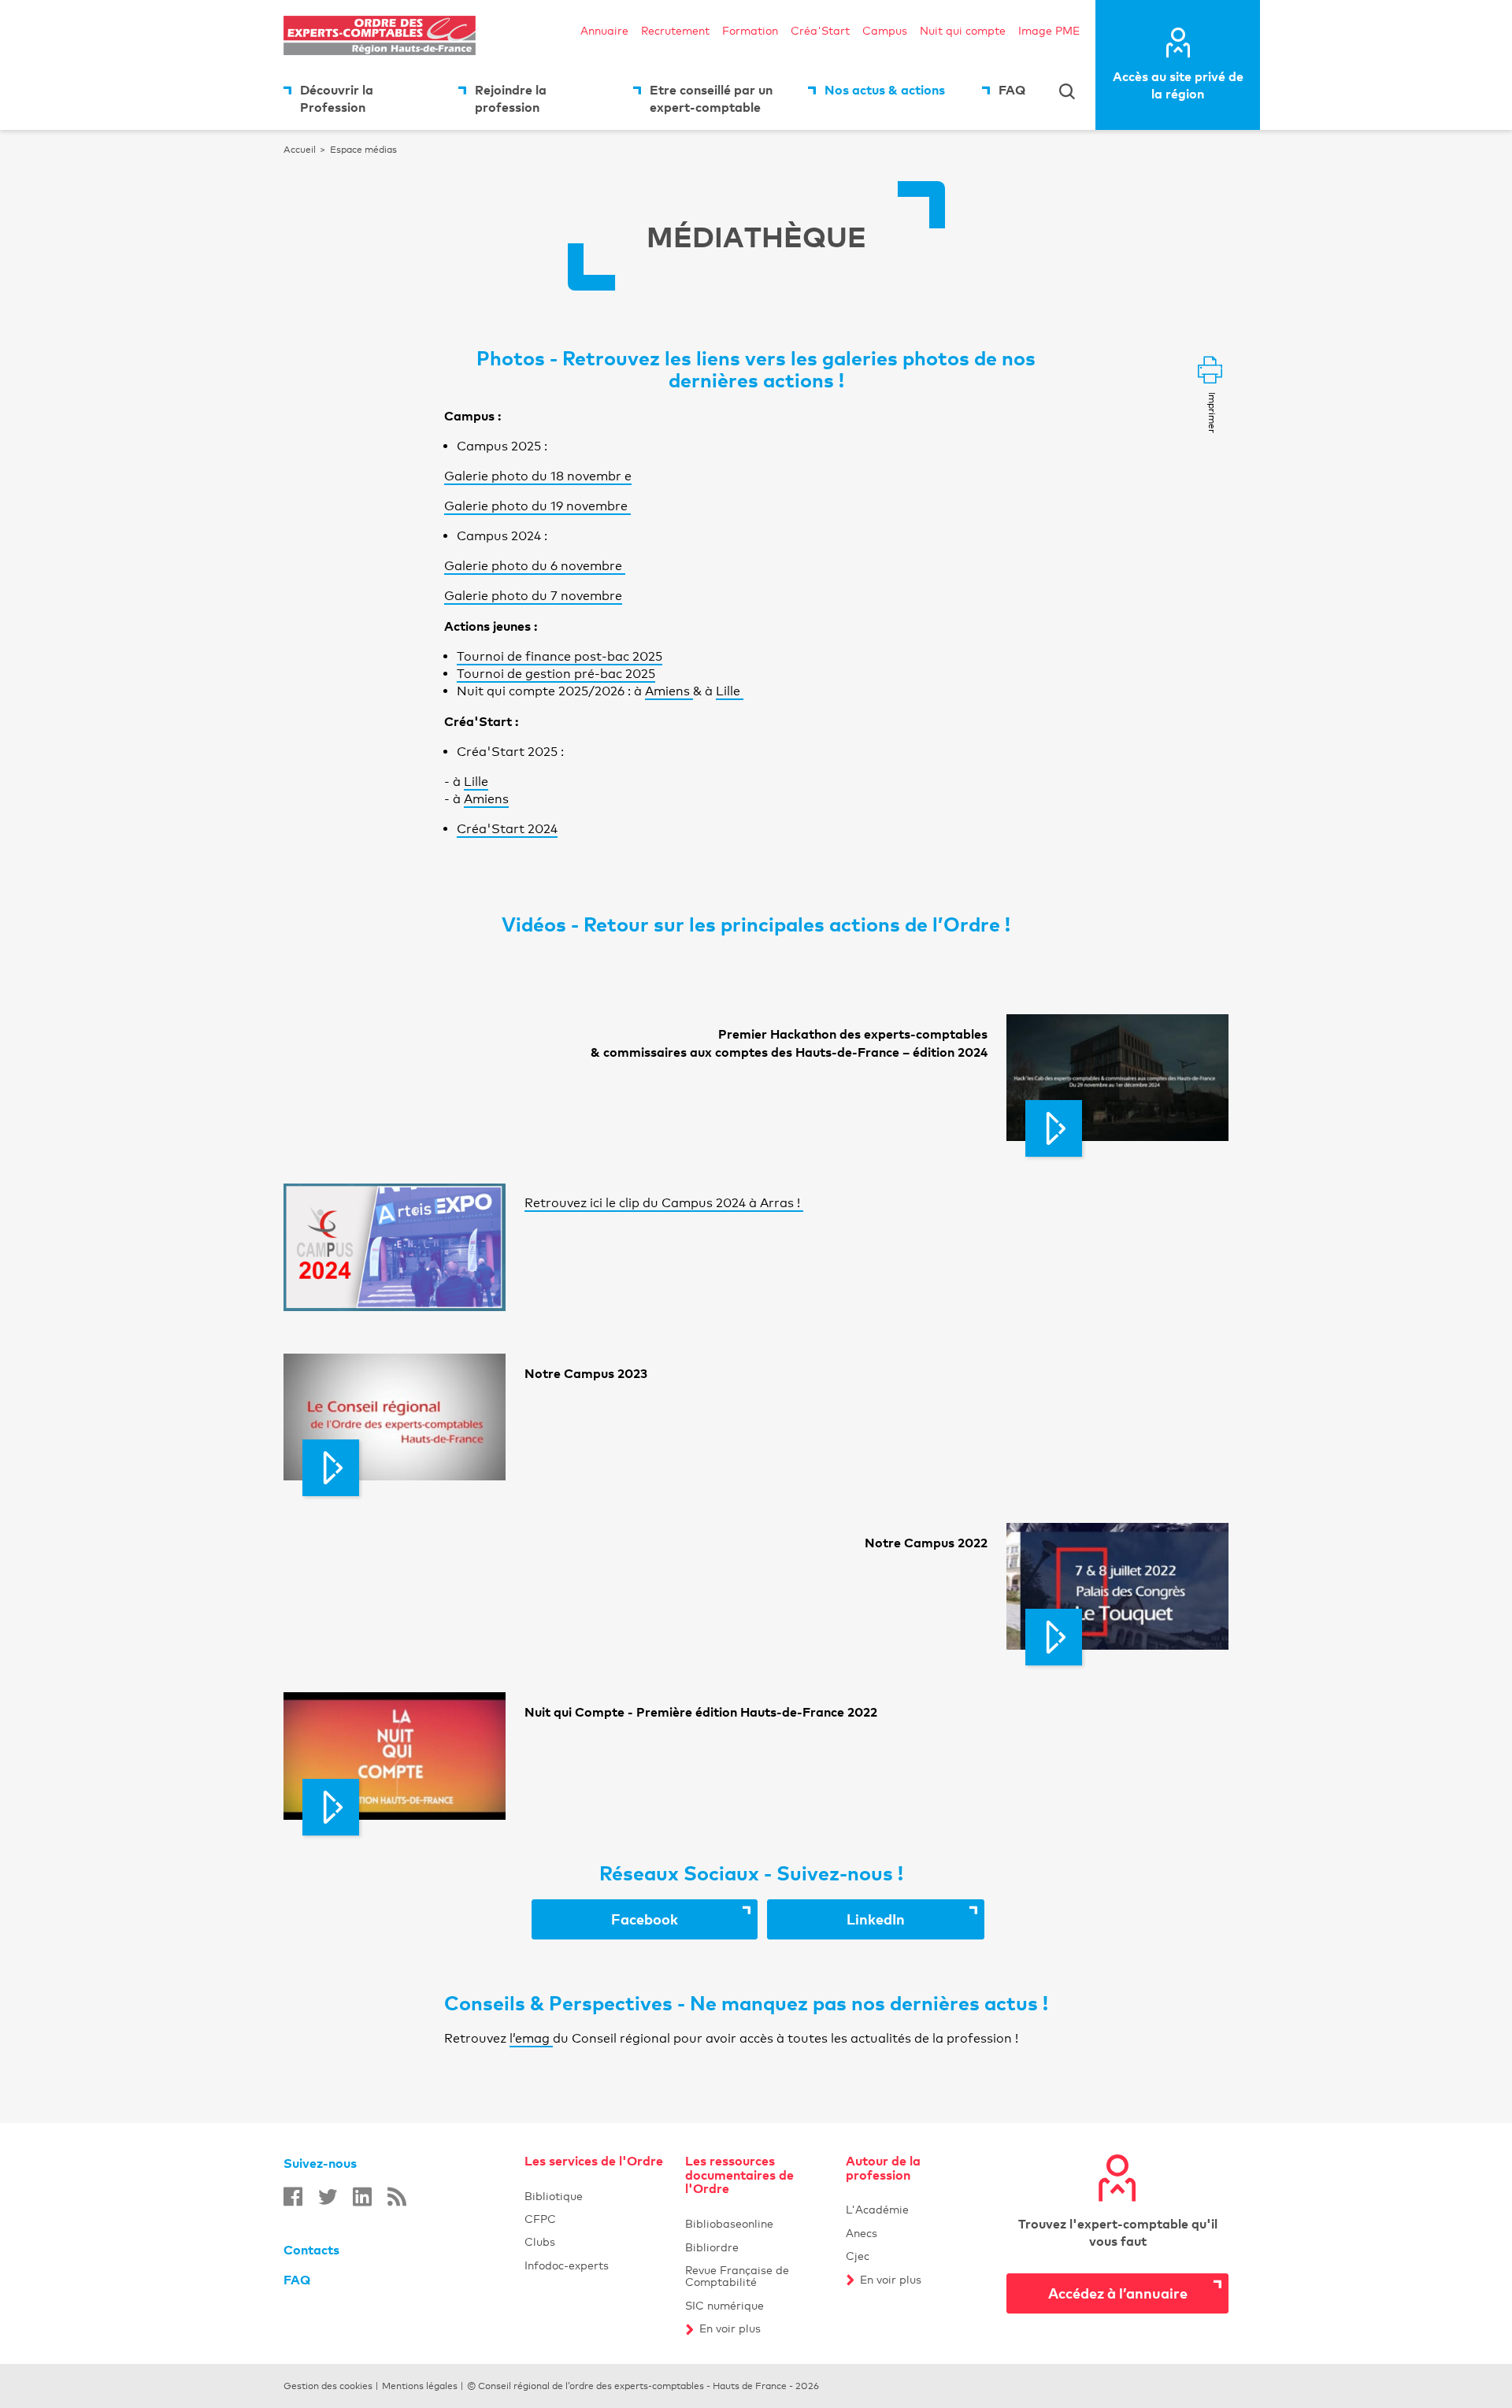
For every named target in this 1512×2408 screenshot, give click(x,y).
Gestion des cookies (328, 2386)
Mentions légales (420, 2386)
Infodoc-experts (595, 2265)
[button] (1117, 1078)
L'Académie (917, 2209)
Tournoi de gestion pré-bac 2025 (556, 674)
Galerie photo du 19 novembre (537, 506)
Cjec (858, 2256)
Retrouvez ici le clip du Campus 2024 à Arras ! (664, 1203)
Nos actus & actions (885, 90)
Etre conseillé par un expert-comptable (711, 98)
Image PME (1049, 30)
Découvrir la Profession (337, 98)
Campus (885, 30)
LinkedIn (915, 1919)
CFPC (595, 2219)
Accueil (300, 150)
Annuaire (604, 30)
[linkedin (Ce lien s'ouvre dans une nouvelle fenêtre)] (362, 2197)
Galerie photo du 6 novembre (535, 566)
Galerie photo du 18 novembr (534, 476)
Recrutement (675, 30)
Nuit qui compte (963, 30)
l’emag (531, 2038)
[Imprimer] (1210, 371)
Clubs (595, 2241)
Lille (730, 691)
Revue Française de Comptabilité (756, 2276)
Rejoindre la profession (511, 98)
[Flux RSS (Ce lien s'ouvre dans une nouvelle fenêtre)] (397, 2197)
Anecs (862, 2233)
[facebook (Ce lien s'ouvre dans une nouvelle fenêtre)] (293, 2197)
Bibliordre (756, 2247)
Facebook (684, 1919)
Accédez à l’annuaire (1118, 2293)
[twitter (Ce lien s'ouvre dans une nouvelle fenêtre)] (328, 2197)
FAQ (1012, 90)
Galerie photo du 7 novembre (533, 596)
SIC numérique (756, 2305)
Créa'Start (820, 30)
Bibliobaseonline (756, 2223)
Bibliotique (595, 2196)
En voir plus (763, 2328)
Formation (750, 30)
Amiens (669, 691)
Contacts (311, 2250)
